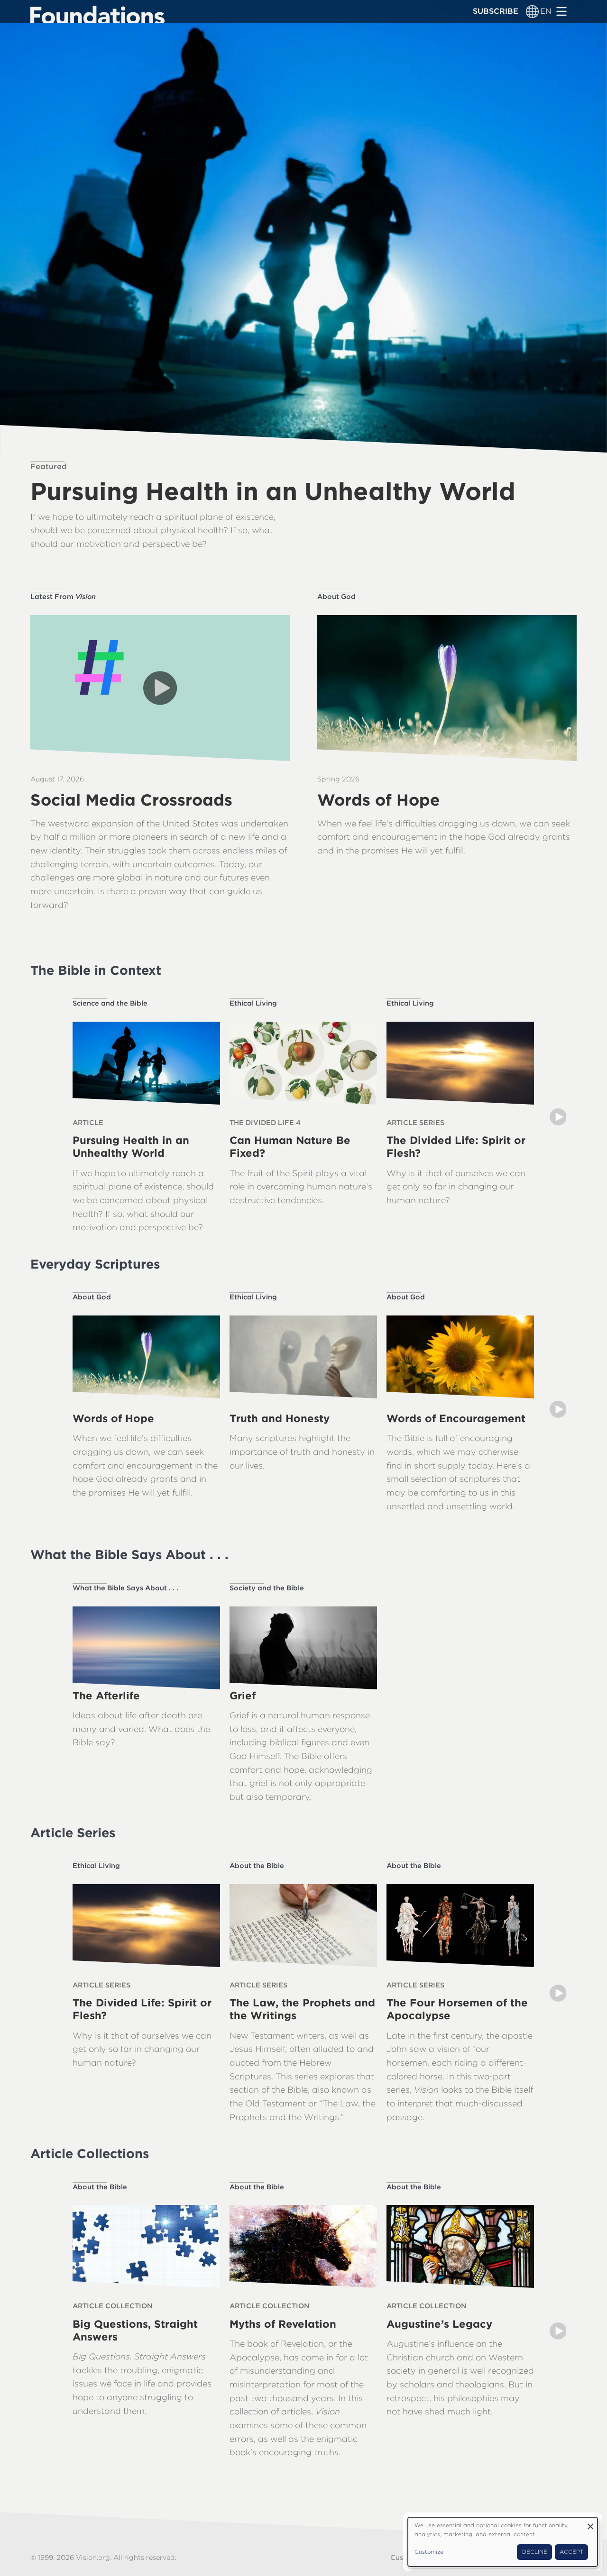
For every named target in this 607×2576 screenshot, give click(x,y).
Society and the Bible (267, 1588)
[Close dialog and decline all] (590, 2523)
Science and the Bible (110, 1003)
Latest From (63, 596)
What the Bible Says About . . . (129, 1554)
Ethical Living (253, 1003)
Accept (571, 2552)
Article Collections (90, 2153)
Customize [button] (429, 2552)
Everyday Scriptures (95, 1264)
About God (336, 596)
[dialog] (503, 2542)
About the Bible (257, 1865)
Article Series (73, 1832)
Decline (535, 2552)
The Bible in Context (96, 970)
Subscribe (496, 11)
